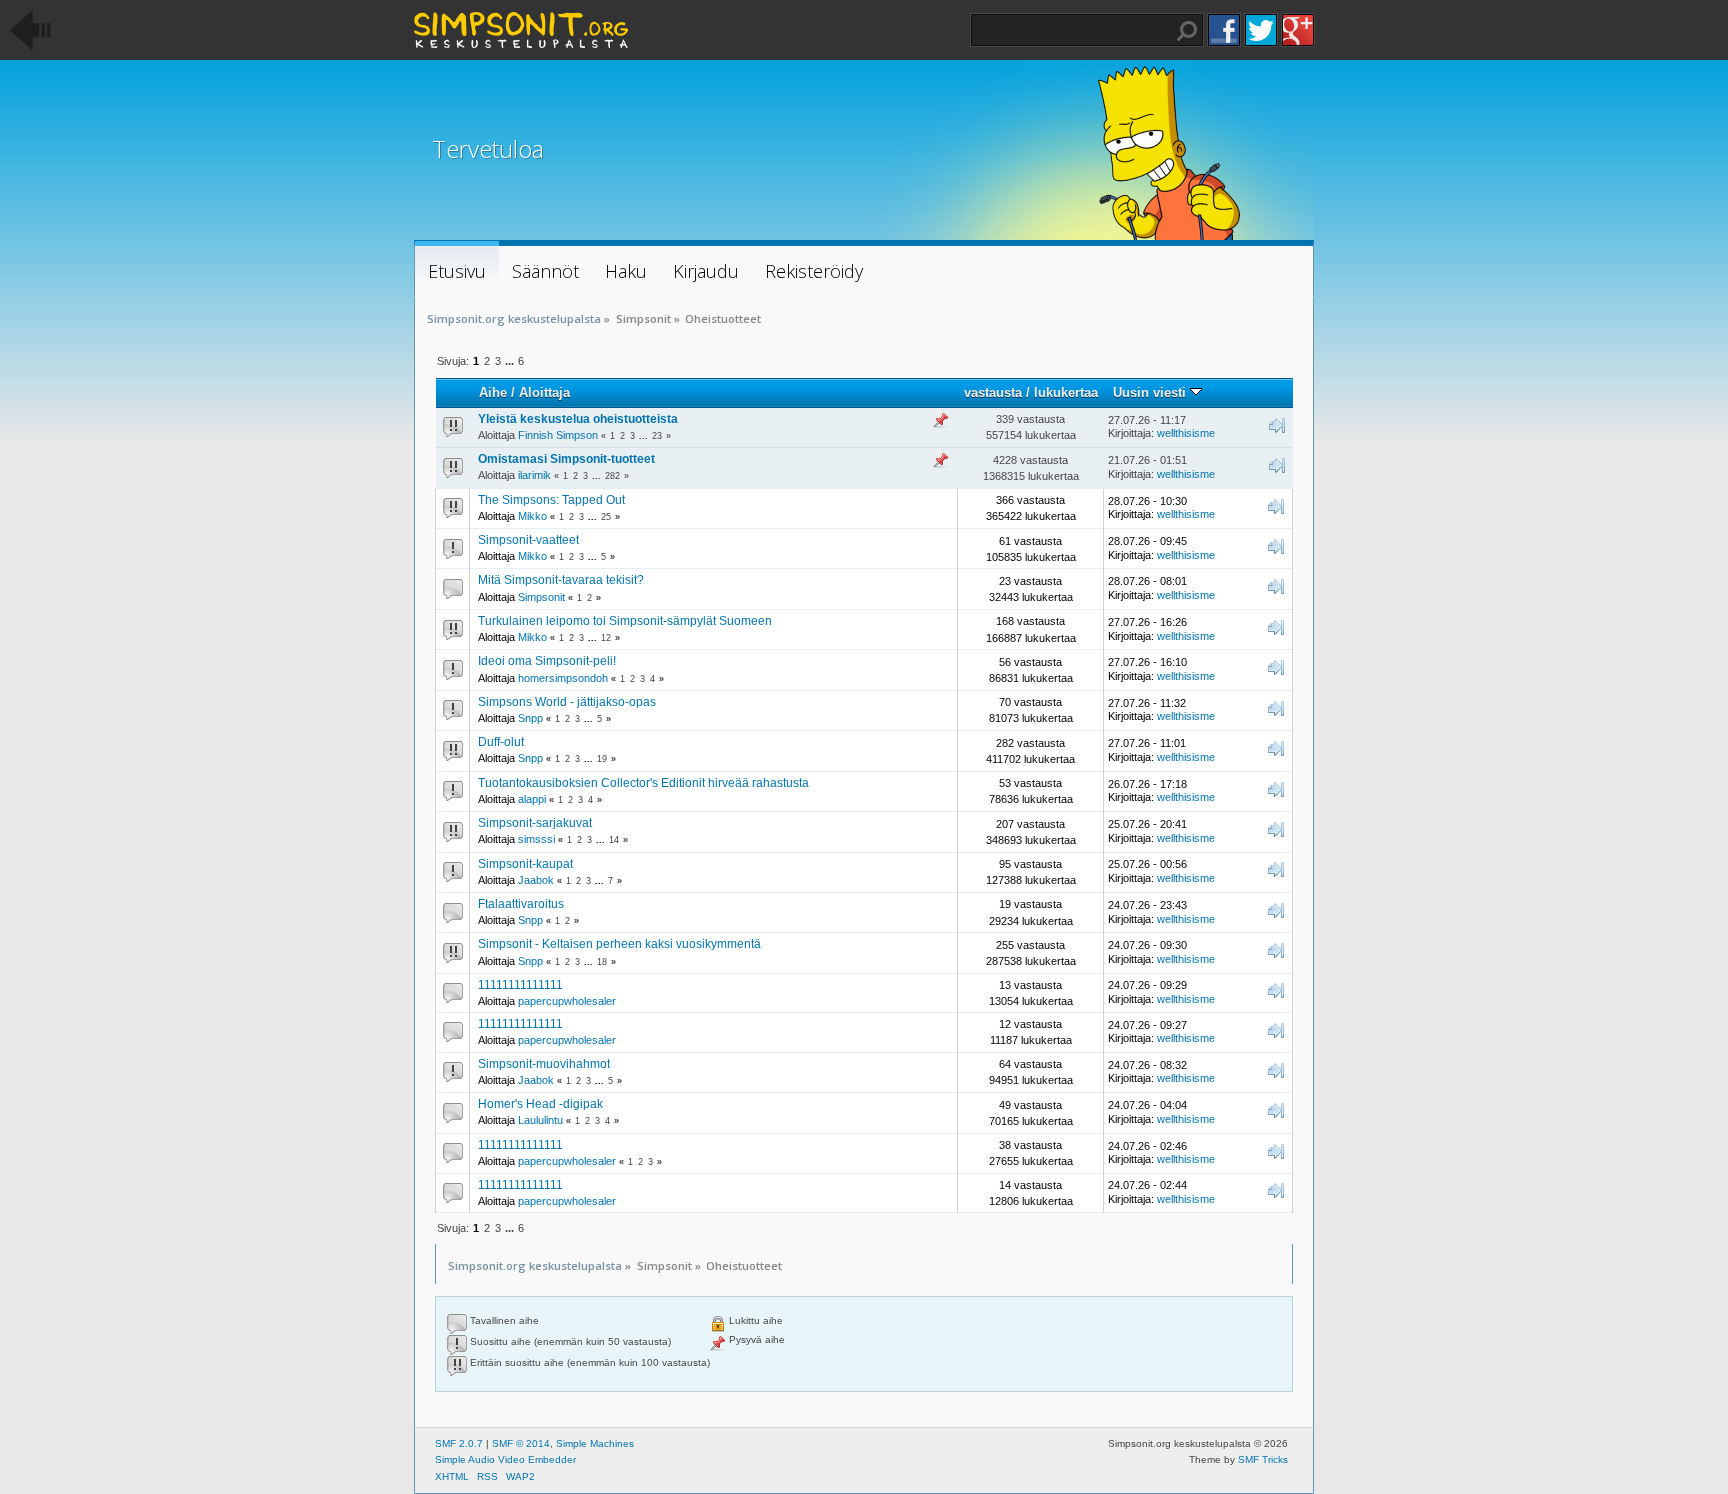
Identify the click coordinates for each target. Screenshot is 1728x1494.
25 (606, 517)
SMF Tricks (1263, 1459)
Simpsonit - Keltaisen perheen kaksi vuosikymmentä (619, 944)
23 (657, 436)
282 (612, 476)
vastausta (993, 392)
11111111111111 (520, 985)
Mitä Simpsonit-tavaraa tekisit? (561, 580)
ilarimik (534, 475)
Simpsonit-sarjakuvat (535, 823)
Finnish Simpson (558, 435)
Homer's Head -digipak (540, 1104)
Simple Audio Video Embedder (505, 1459)
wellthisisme (1186, 433)
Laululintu (540, 1120)
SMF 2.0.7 (459, 1443)
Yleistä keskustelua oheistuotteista (578, 419)
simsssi (536, 839)
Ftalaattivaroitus (521, 904)
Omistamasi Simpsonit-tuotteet (566, 459)
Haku (1187, 31)
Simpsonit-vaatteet (528, 540)
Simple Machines (595, 1443)
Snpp (530, 718)
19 (602, 759)
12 (606, 638)
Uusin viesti (1151, 392)
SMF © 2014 (521, 1443)
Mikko (532, 516)
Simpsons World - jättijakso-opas (567, 702)
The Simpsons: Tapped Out (551, 500)
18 (602, 962)
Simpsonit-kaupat (525, 864)
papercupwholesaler (567, 1001)
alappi (532, 799)
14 (614, 840)
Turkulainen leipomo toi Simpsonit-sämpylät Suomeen (625, 621)
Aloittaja (544, 392)
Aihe (493, 392)
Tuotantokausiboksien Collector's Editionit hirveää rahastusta (643, 783)
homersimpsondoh (563, 678)
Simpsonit (541, 597)
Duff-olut (501, 742)
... (511, 361)
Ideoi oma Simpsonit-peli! (547, 661)
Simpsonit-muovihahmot (544, 1064)
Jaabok (536, 880)
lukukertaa (1066, 392)
